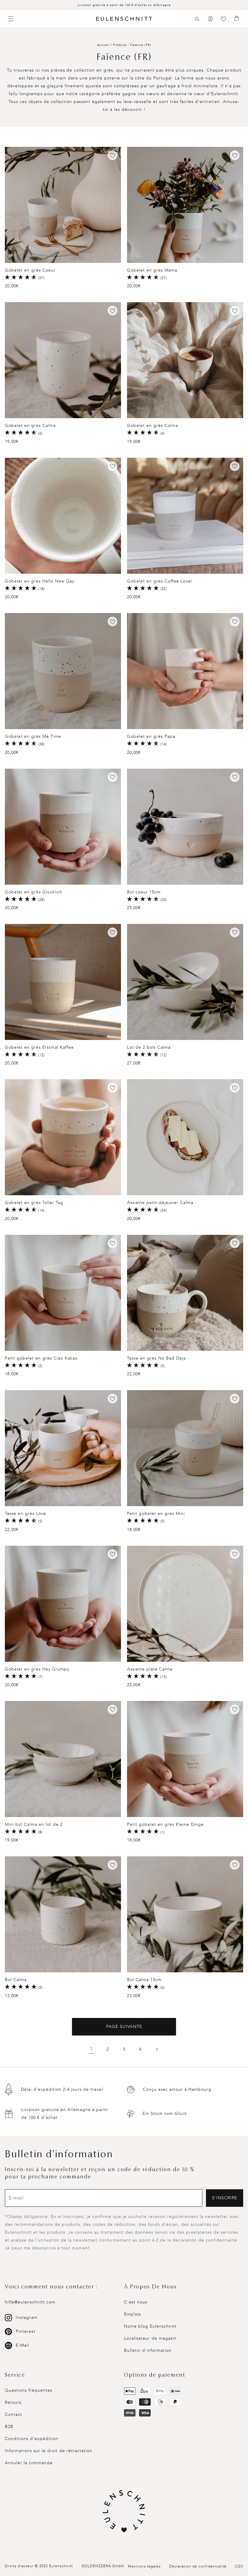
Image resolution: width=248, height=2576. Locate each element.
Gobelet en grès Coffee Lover (160, 581)
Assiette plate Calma (150, 1669)
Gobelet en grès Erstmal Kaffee (39, 1047)
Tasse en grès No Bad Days (157, 1358)
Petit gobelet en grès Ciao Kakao (41, 1358)
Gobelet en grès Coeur (30, 270)
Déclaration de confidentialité (198, 2566)
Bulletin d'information (148, 2350)
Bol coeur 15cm (144, 892)
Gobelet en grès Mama (152, 270)
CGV (239, 2566)
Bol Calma (16, 1980)
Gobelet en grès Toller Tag (34, 1203)
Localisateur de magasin (150, 2338)
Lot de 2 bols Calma (149, 1047)
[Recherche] (197, 19)
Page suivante (124, 2027)
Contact (13, 2415)
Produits (120, 45)
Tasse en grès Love (25, 1514)
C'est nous (136, 2302)
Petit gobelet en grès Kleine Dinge (165, 1824)
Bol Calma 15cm (144, 1980)
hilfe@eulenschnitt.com (30, 2302)
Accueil (103, 45)
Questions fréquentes (29, 2390)
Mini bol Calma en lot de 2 (34, 1824)
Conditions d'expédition (31, 2439)
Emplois (132, 2314)
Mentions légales (144, 2566)
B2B (9, 2427)
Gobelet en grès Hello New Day (39, 581)
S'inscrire (225, 2198)
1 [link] (91, 2049)
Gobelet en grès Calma (30, 426)
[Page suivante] (157, 2049)
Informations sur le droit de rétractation (49, 2451)
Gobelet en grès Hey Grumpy (37, 1669)
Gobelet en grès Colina (153, 426)
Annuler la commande (29, 2463)
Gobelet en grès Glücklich (34, 892)
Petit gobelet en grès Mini (156, 1514)
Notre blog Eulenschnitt (150, 2326)
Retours (13, 2402)
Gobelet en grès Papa (151, 736)
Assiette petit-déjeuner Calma (160, 1203)
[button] (197, 19)
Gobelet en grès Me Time (33, 736)
